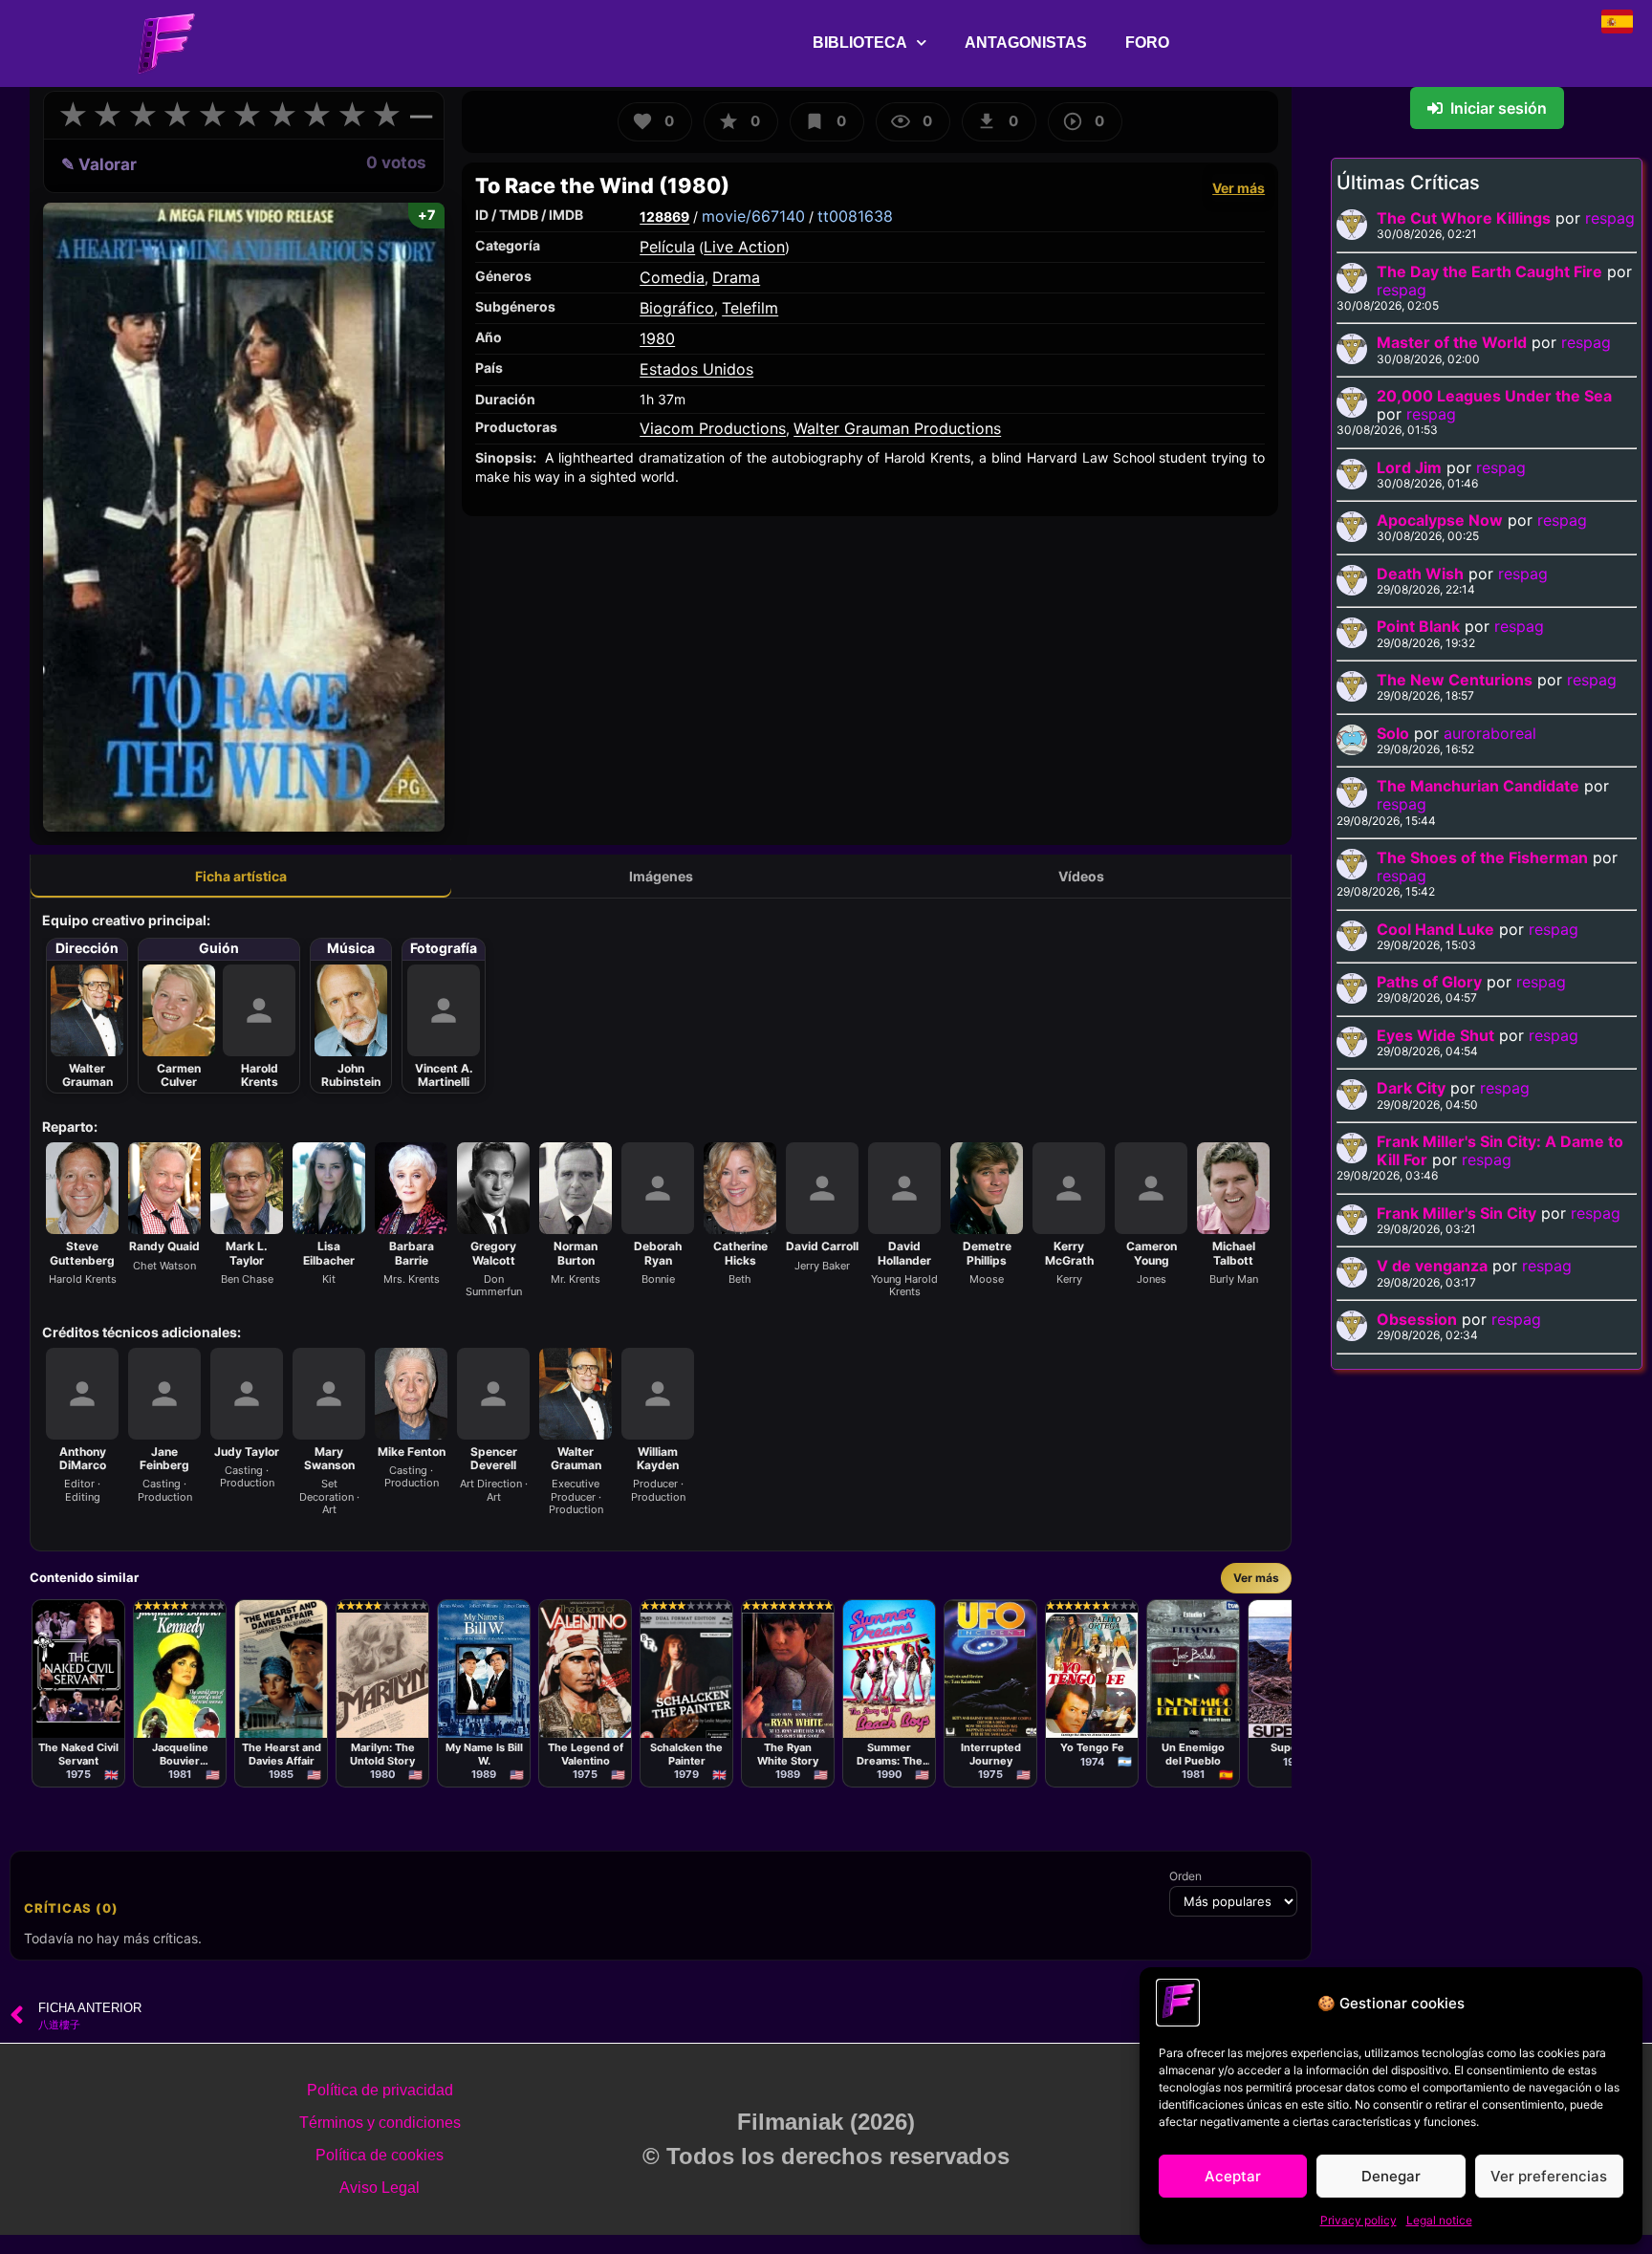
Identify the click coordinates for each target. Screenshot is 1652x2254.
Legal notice (1439, 2220)
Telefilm (750, 308)
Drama (736, 277)
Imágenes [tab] (661, 876)
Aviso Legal (380, 2188)
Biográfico (677, 308)
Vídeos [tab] (1081, 876)
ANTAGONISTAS (1026, 43)
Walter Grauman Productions (897, 428)
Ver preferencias (1549, 2176)
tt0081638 (855, 216)
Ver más (1239, 188)
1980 (657, 338)
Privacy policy (1359, 2220)
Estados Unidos (696, 369)
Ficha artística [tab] (241, 876)
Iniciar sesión (1499, 108)
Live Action (744, 247)
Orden (1185, 1876)
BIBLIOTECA (860, 43)
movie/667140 (753, 216)
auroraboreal (1490, 733)
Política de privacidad (380, 2090)
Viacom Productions (713, 428)
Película (667, 247)
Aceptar (1233, 2176)
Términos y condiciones (380, 2123)
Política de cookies (380, 2155)
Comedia (672, 277)
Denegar (1391, 2176)
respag (1610, 218)
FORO (1147, 43)
